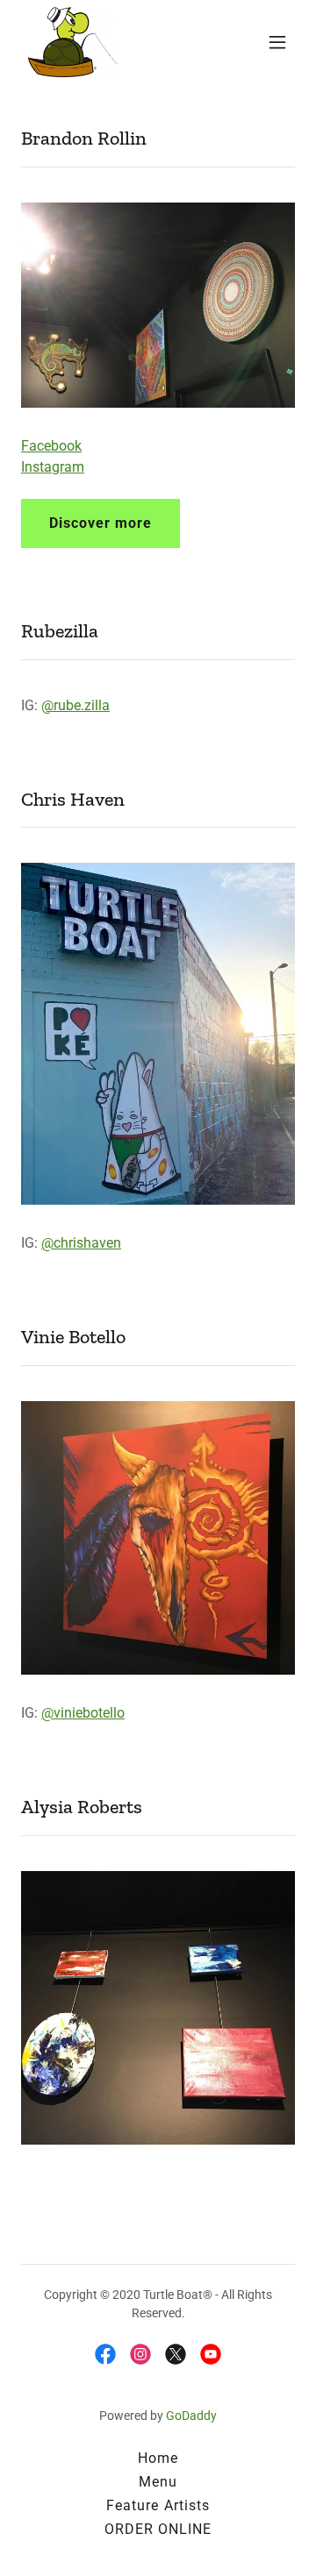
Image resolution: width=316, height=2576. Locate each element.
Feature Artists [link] (158, 2505)
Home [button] (158, 2458)
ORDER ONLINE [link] (158, 2529)
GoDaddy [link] (191, 2416)
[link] (73, 42)
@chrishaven (81, 1243)
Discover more (101, 523)
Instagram (53, 467)
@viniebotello (83, 1713)
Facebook (51, 446)
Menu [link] (158, 2482)
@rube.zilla (75, 705)
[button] (277, 42)
